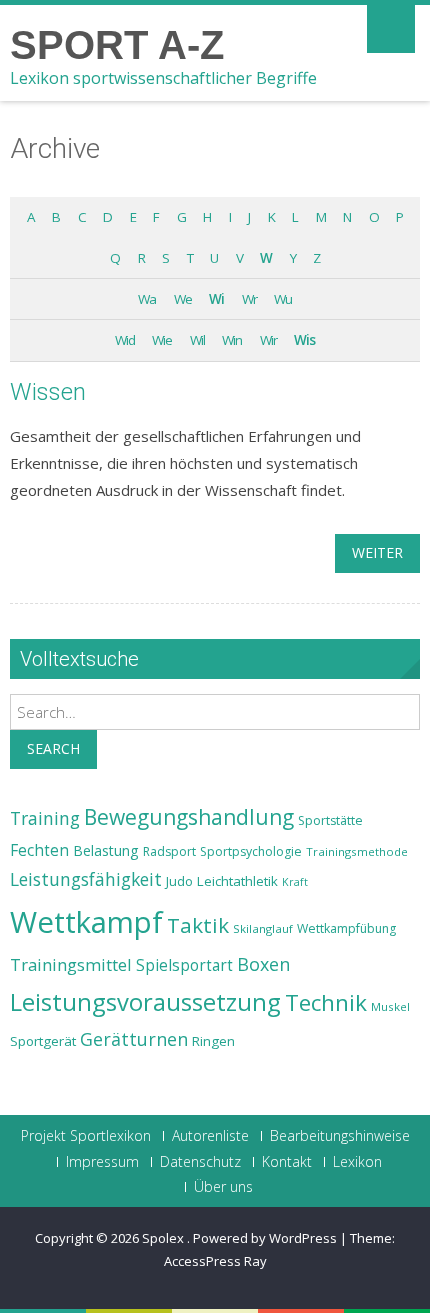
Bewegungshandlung (189, 817)
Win (232, 340)
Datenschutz (200, 1162)
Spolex (164, 1238)
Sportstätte (330, 820)
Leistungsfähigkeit (86, 879)
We (183, 299)
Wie (162, 340)
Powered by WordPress (265, 1238)
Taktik (198, 925)
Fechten (39, 850)
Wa (147, 299)
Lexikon (357, 1162)
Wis (304, 340)
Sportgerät (43, 1041)
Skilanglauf (263, 928)
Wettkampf (86, 922)
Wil (197, 340)
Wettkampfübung (346, 928)
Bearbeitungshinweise (340, 1136)
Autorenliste (210, 1136)
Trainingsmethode (357, 851)
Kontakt (287, 1162)
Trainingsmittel (71, 964)
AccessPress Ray (215, 1261)
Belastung (106, 850)
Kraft (295, 882)
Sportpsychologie (251, 851)
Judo (179, 881)
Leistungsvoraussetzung (145, 1002)
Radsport (169, 851)
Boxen (263, 964)
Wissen (48, 392)
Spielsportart (184, 965)
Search (53, 748)
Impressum (102, 1162)
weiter (377, 552)
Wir (268, 340)
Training (45, 818)
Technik (326, 1002)
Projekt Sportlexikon (86, 1136)
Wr (249, 299)
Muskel (390, 1006)
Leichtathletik (237, 881)
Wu (283, 299)
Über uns (223, 1187)
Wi (216, 299)
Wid (125, 340)
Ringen (213, 1041)
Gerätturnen (134, 1039)
